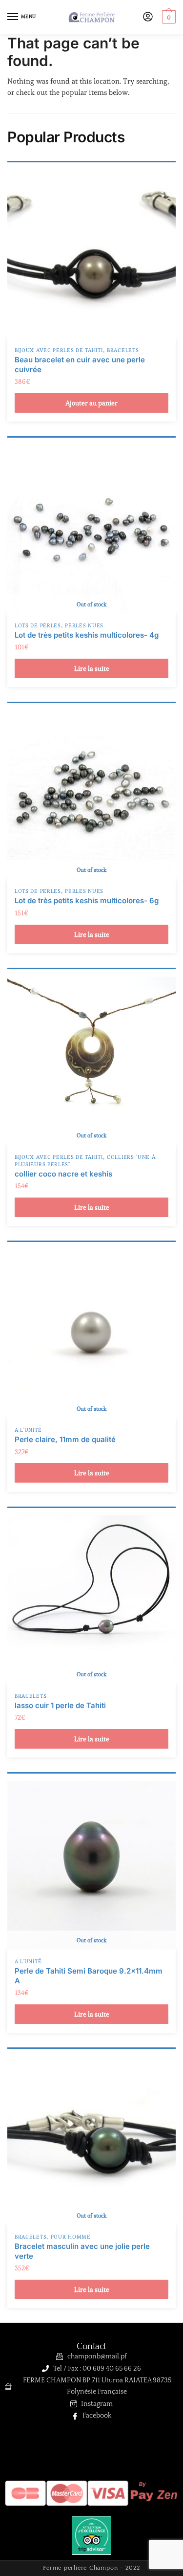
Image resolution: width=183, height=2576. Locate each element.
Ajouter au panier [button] (91, 403)
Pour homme (71, 2237)
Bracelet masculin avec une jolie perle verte (82, 2251)
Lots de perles (38, 625)
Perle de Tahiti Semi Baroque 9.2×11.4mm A (89, 1976)
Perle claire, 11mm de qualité (65, 1439)
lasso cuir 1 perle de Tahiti (60, 1705)
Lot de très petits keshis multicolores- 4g (87, 635)
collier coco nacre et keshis (63, 1174)
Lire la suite (92, 668)
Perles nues (84, 625)
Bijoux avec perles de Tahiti (59, 350)
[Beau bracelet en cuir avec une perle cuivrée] (91, 254)
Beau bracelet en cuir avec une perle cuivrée (80, 365)
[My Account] (148, 17)
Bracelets (123, 350)
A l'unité (28, 1430)
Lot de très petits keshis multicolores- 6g (87, 900)
